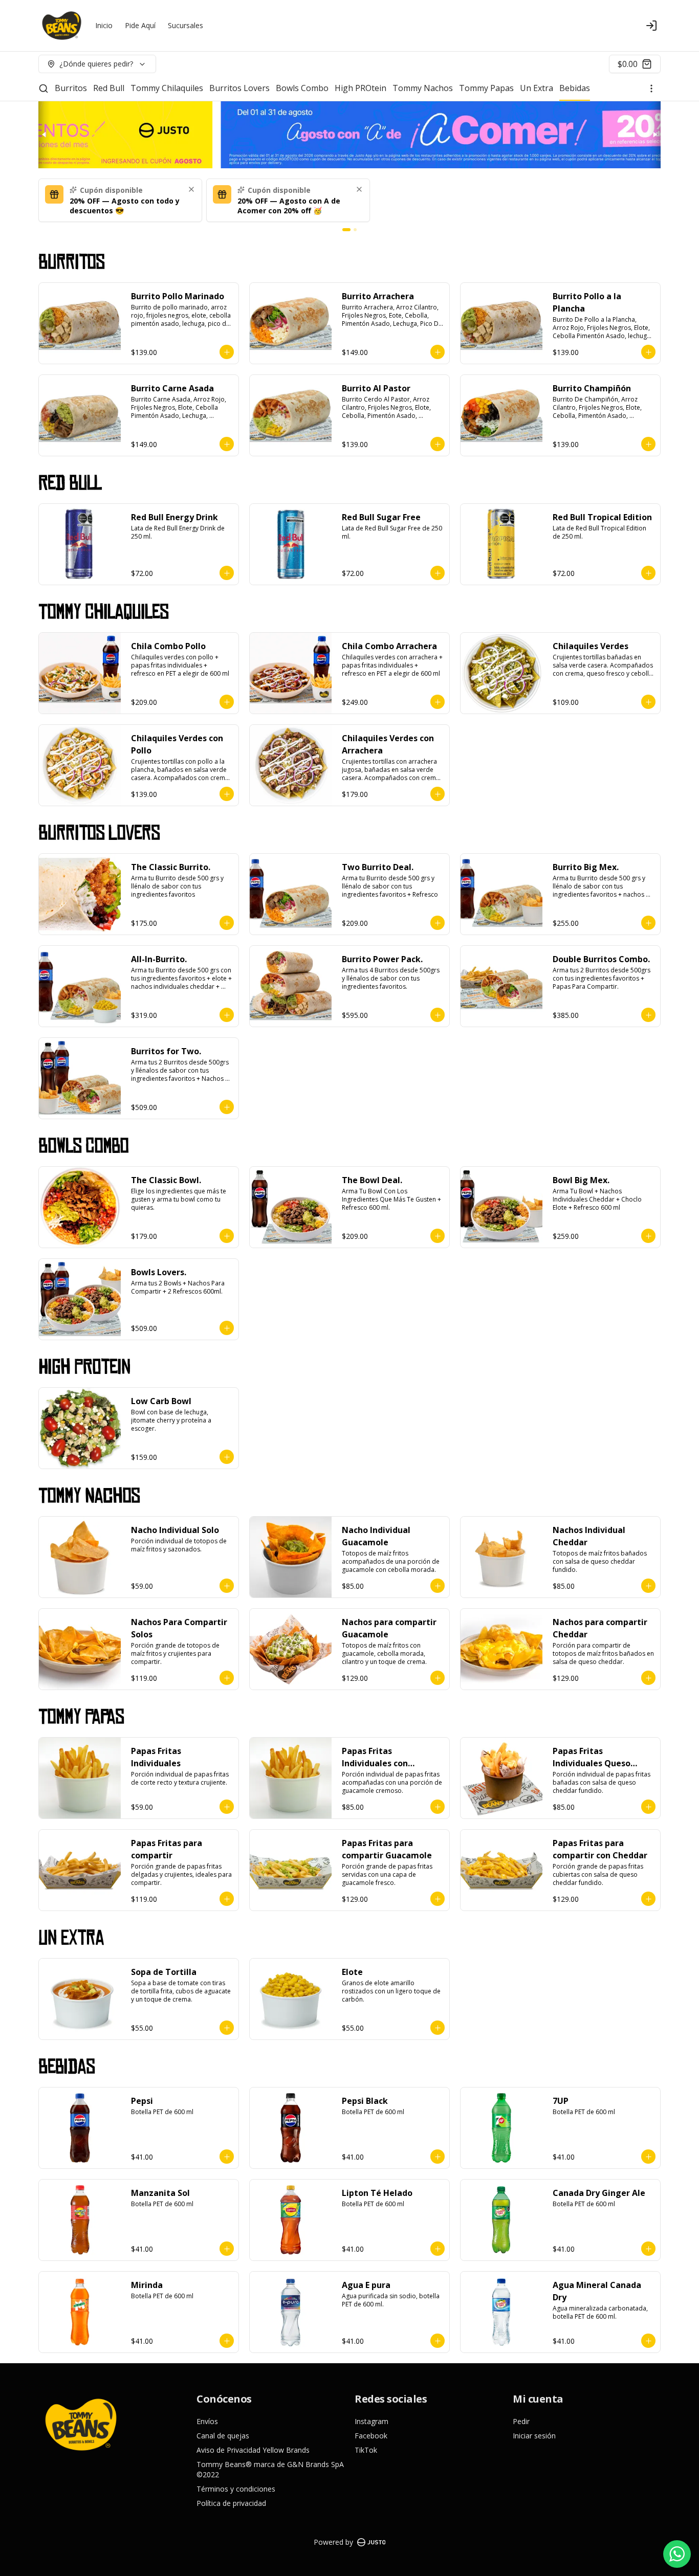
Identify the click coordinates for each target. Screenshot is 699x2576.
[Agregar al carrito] (227, 352)
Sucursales (185, 25)
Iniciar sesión (534, 2436)
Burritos (71, 88)
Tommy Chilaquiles (167, 88)
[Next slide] (654, 135)
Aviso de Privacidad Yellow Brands (253, 2450)
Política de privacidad (231, 2503)
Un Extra (537, 88)
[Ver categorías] (651, 88)
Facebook (371, 2436)
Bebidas (575, 88)
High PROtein (361, 88)
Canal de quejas (223, 2436)
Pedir (521, 2421)
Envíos (207, 2421)
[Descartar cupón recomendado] (191, 189)
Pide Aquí (140, 25)
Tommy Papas (486, 88)
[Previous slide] (45, 135)
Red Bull (109, 88)
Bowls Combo (302, 88)
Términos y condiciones (236, 2489)
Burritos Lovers (239, 88)
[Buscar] (43, 88)
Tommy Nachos (423, 88)
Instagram (372, 2421)
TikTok (366, 2450)
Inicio (104, 25)
